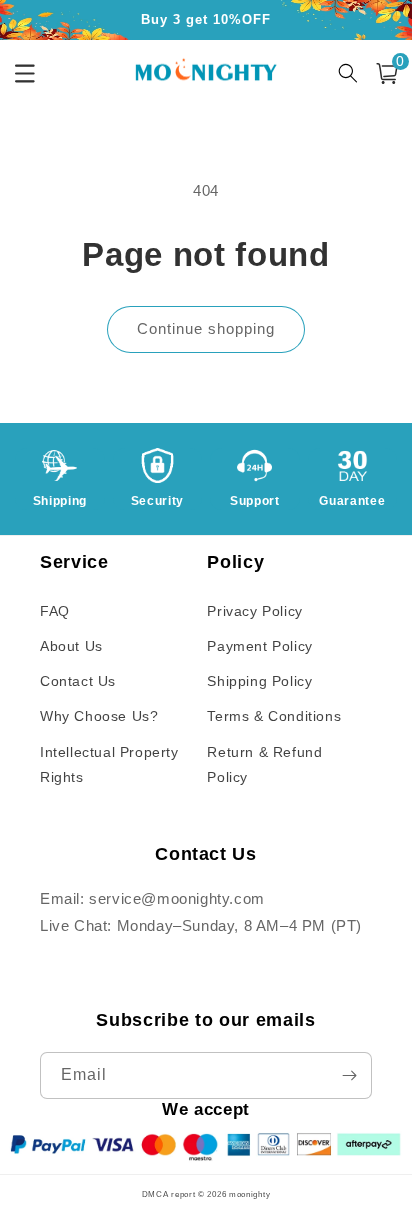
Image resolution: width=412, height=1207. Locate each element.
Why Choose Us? (99, 716)
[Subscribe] (349, 1075)
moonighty (249, 1194)
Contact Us (78, 681)
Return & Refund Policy (264, 764)
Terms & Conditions (274, 716)
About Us (71, 646)
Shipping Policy (259, 681)
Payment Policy (259, 646)
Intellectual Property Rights (109, 764)
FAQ (55, 611)
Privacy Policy (254, 611)
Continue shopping (206, 328)
